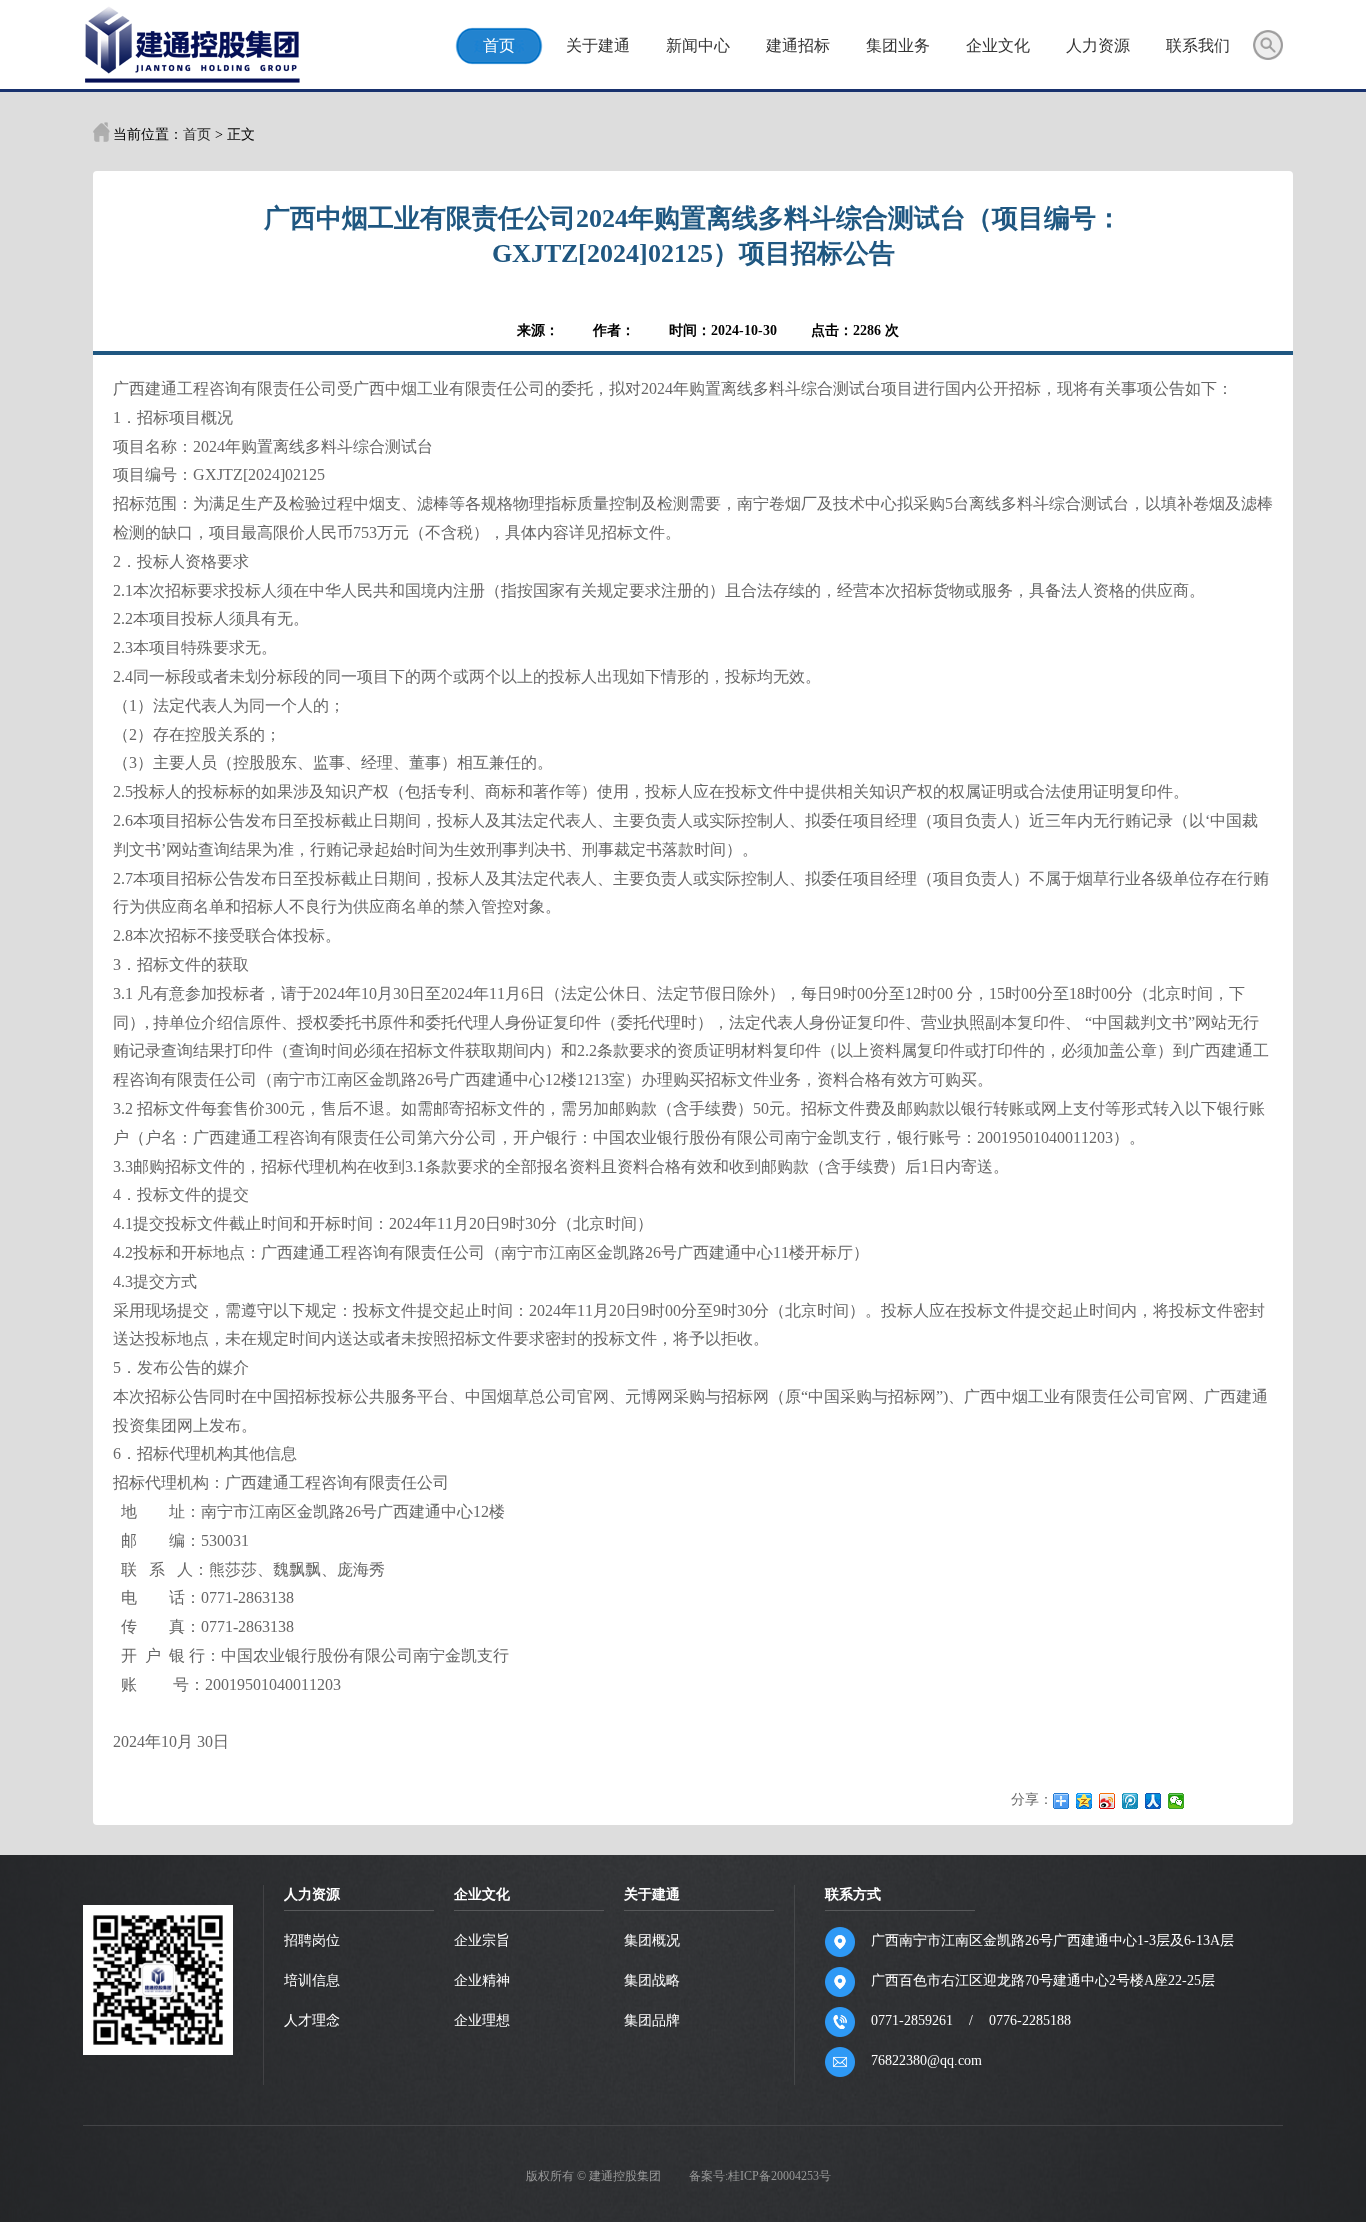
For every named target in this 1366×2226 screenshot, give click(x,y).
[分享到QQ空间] (1084, 1801)
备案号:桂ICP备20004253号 (760, 2176)
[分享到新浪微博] (1107, 1801)
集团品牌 (652, 2020)
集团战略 (652, 1980)
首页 (499, 45)
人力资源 (1098, 45)
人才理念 (312, 2020)
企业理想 (482, 2020)
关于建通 (598, 45)
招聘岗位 (312, 1940)
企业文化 (998, 45)
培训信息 (312, 1980)
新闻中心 (698, 45)
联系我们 (1198, 45)
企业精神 (482, 1980)
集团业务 (898, 45)
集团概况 (652, 1940)
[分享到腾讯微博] (1130, 1801)
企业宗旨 (482, 1940)
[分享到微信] (1176, 1801)
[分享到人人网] (1153, 1801)
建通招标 (798, 45)
